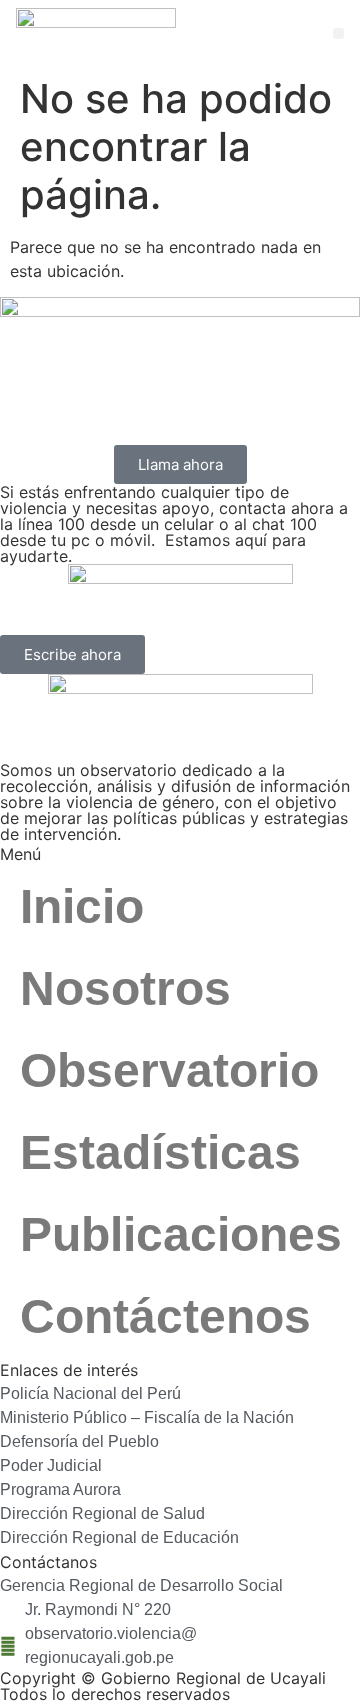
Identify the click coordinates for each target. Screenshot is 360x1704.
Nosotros (125, 988)
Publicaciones (181, 1234)
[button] (338, 33)
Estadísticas (160, 1152)
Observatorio (169, 1070)
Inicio (82, 906)
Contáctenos (165, 1316)
